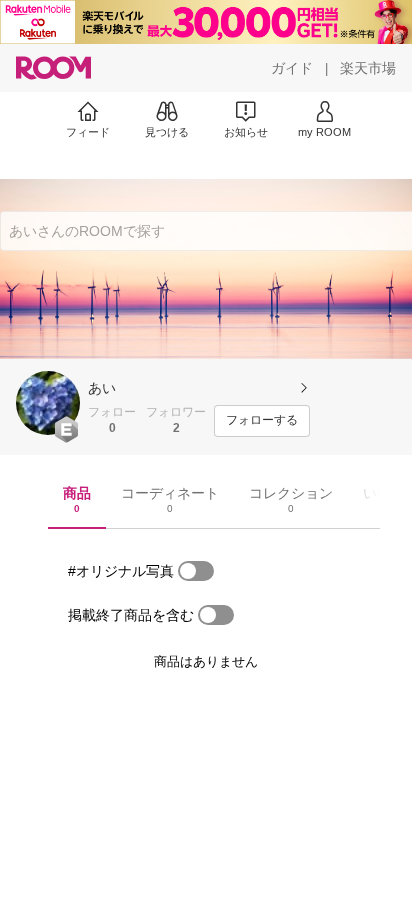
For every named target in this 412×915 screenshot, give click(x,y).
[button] (48, 403)
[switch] (196, 571)
